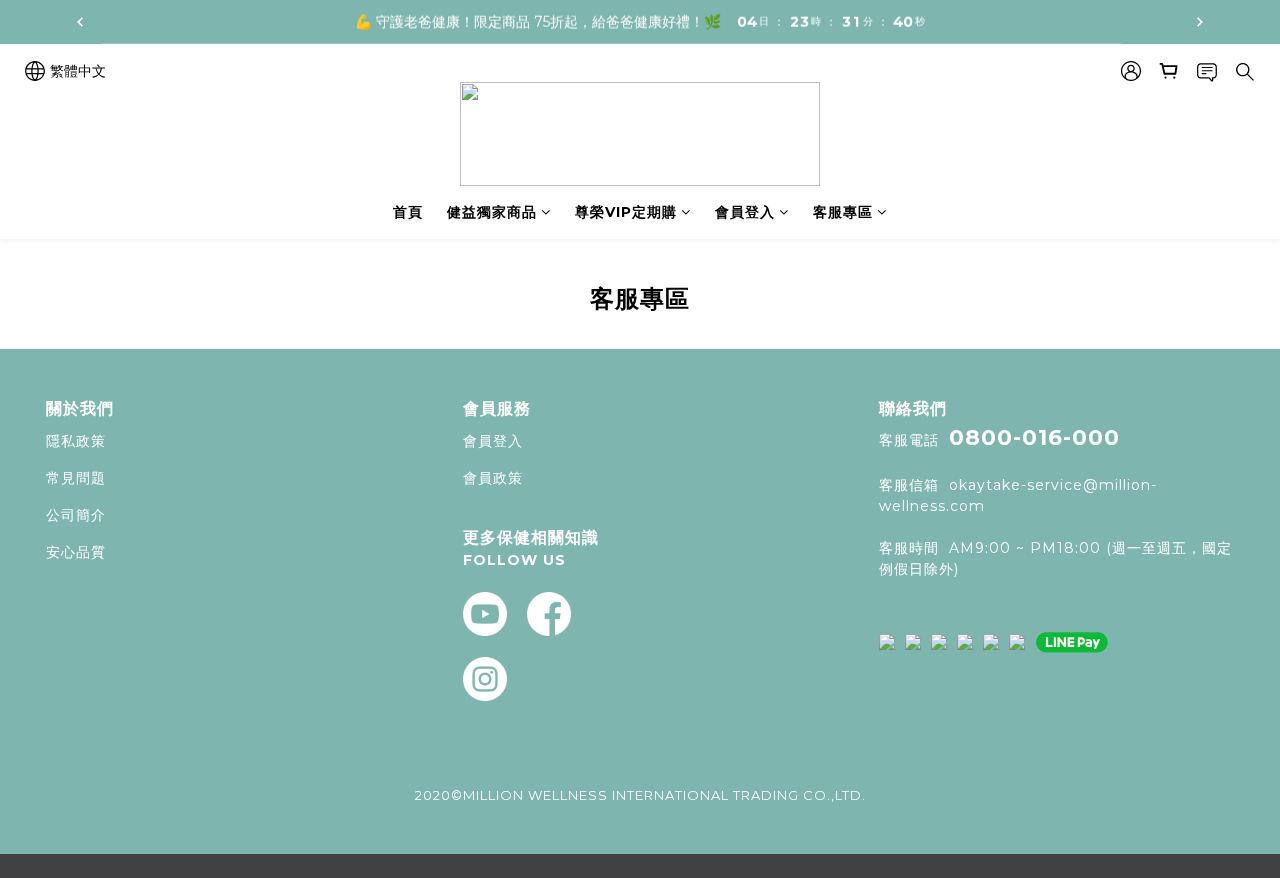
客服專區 (843, 212)
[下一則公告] (1200, 22)
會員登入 (745, 212)
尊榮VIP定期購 (626, 212)
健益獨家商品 (492, 212)
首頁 (408, 212)
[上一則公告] (80, 22)
